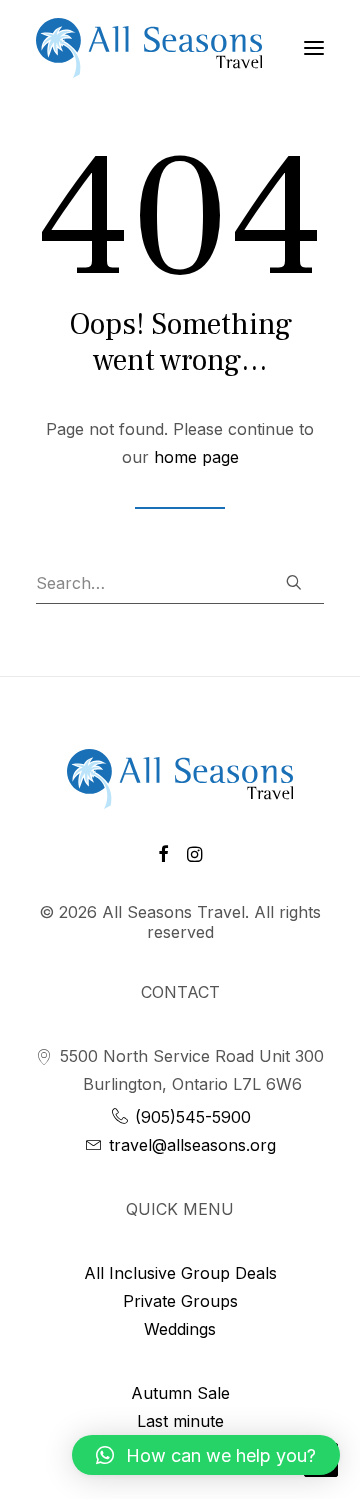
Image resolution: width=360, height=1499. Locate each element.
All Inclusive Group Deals (180, 1273)
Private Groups (180, 1301)
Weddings (180, 1329)
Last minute (180, 1421)
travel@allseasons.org (190, 1145)
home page (196, 457)
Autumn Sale (180, 1393)
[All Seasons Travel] (149, 48)
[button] (206, 1455)
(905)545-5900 (190, 1117)
